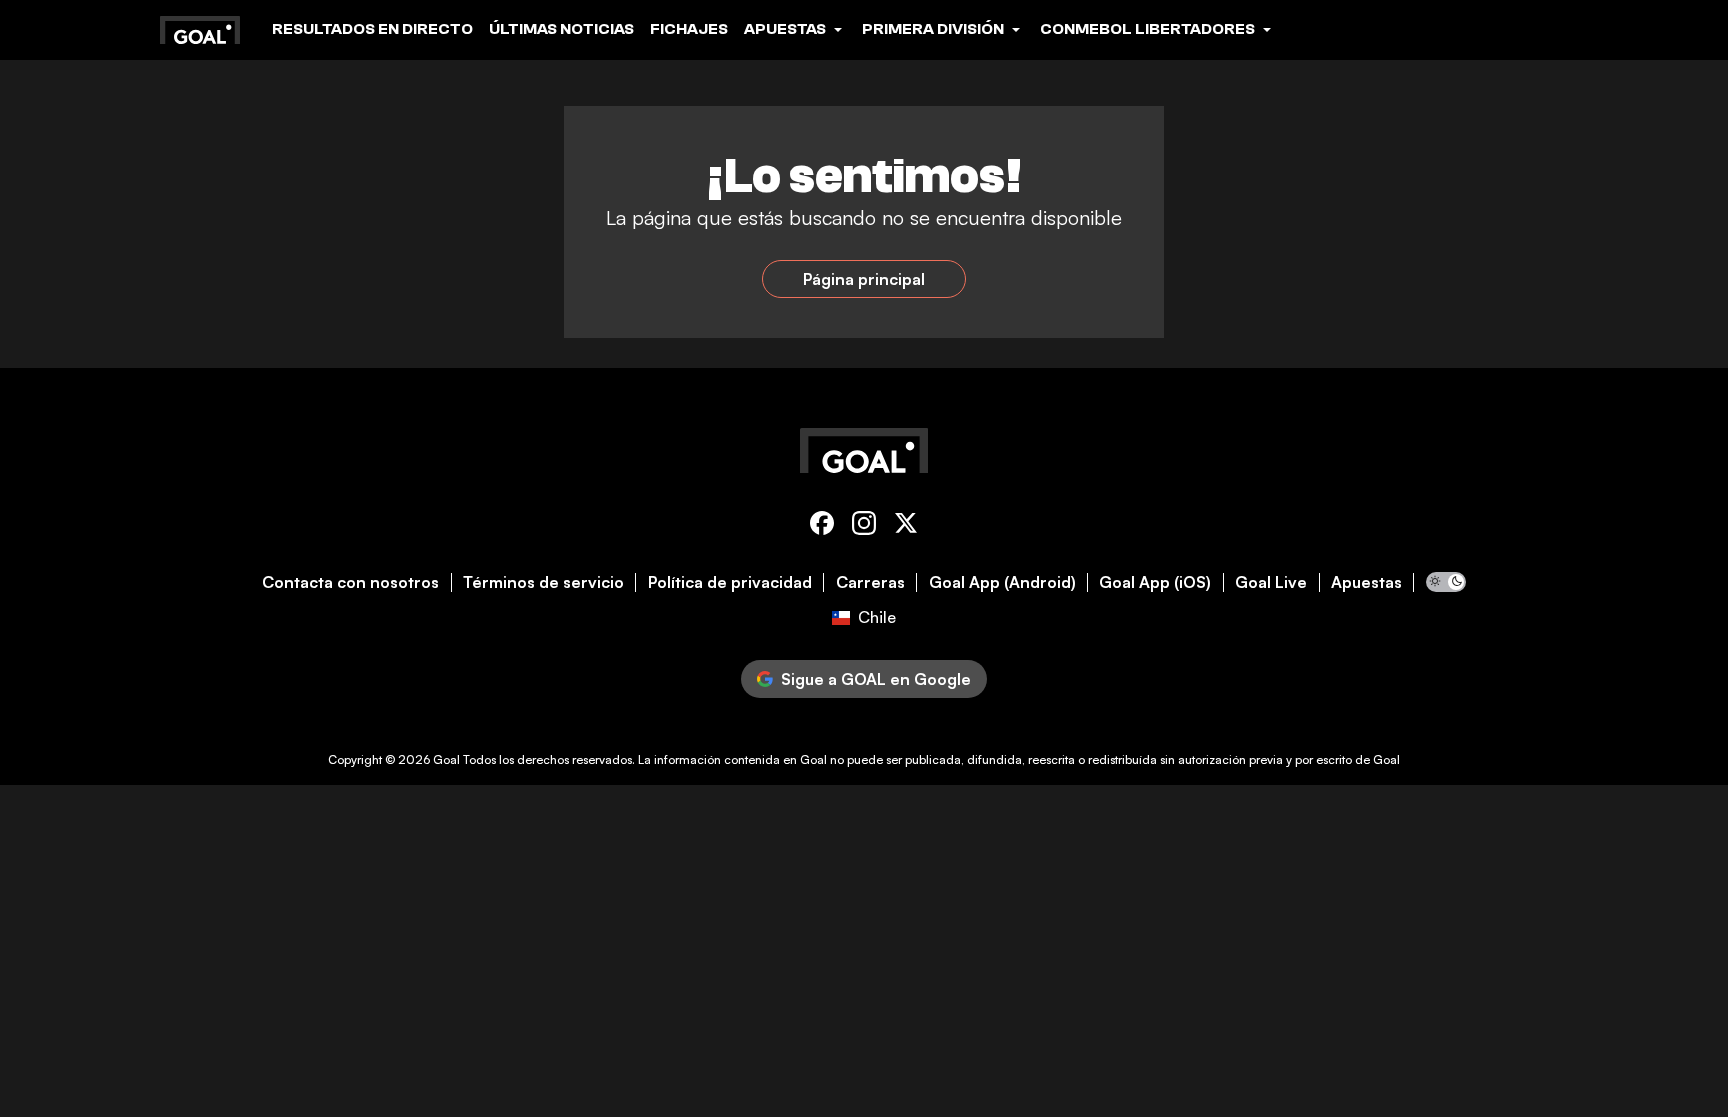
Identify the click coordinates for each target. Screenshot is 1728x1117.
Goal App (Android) (1002, 582)
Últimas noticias (561, 29)
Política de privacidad (730, 582)
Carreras (870, 582)
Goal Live (1271, 582)
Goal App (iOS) (1155, 582)
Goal (446, 759)
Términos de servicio (543, 582)
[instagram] (864, 526)
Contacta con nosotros (350, 582)
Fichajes (689, 29)
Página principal (864, 279)
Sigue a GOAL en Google (876, 679)
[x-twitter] (906, 526)
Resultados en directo (372, 29)
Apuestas (1366, 582)
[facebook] (822, 526)
